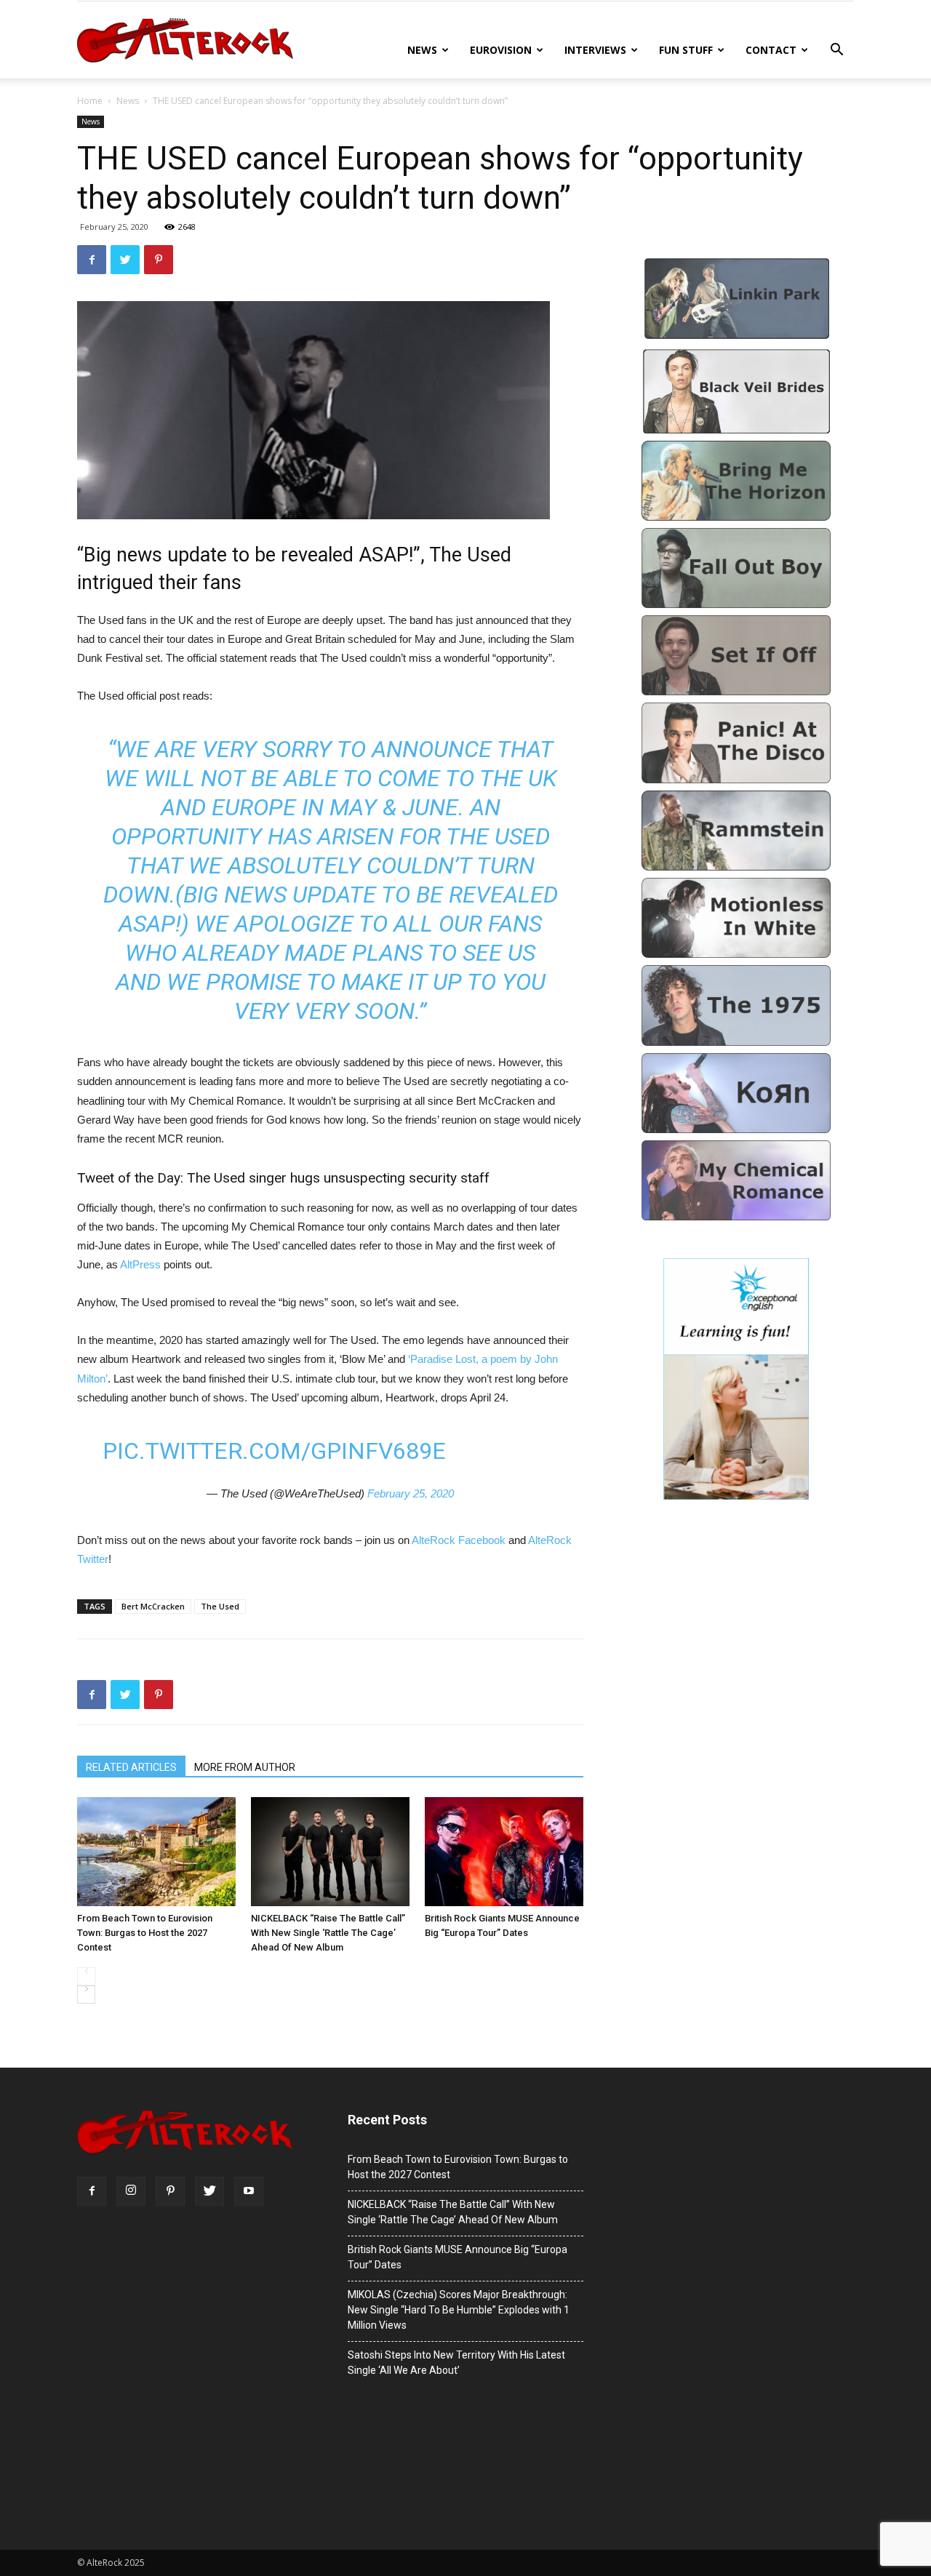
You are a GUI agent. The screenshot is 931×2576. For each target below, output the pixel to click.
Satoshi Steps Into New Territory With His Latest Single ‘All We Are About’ (456, 2363)
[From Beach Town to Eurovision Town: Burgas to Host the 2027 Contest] (156, 1852)
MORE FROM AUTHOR (245, 1767)
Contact (771, 50)
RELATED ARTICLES (131, 1767)
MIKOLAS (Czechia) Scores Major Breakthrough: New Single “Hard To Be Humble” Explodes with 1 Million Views (459, 2310)
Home (90, 101)
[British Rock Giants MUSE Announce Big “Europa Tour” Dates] (504, 1852)
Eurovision (501, 50)
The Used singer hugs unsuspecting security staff (338, 1178)
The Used (220, 1606)
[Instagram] (131, 2191)
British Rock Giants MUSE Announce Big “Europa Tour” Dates (502, 1925)
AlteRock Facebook (459, 1540)
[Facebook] (92, 2191)
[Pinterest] (170, 2191)
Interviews (595, 50)
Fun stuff (686, 50)
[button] (836, 51)
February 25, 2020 (411, 1493)
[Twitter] (209, 2191)
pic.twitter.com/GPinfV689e (274, 1451)
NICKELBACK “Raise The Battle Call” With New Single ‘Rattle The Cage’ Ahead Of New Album (328, 1933)
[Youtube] (249, 2191)
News (422, 50)
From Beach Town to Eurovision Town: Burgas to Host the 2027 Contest (145, 1933)
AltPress (142, 1264)
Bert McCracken (153, 1606)
